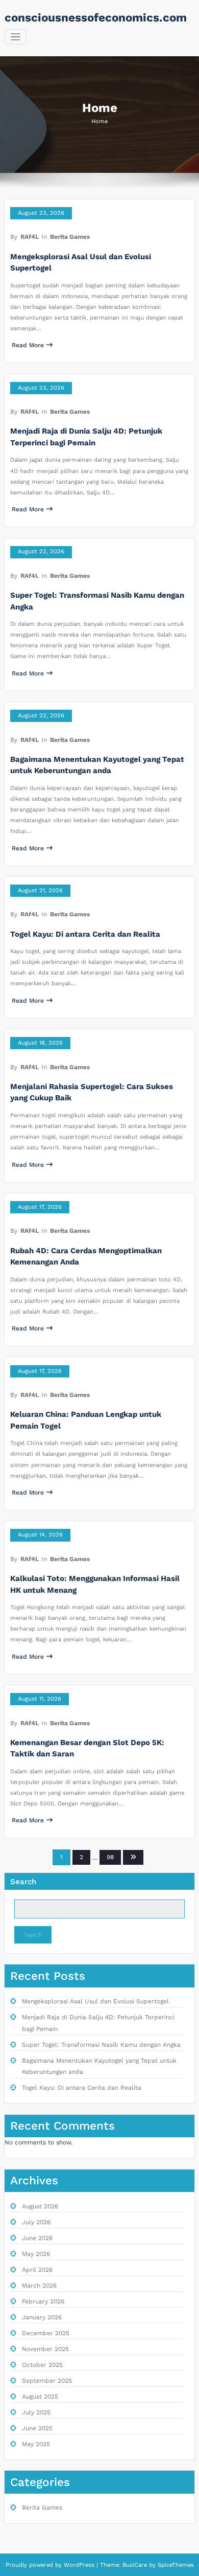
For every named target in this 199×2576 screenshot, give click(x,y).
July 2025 (36, 2412)
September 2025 (47, 2381)
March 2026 (39, 2286)
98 (110, 1857)
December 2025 (46, 2333)
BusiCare (136, 2565)
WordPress (79, 2565)
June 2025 (37, 2428)
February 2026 (43, 2301)
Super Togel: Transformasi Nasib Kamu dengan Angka (101, 2045)
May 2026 (36, 2254)
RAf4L (30, 237)
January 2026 (42, 2317)
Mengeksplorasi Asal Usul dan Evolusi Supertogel (95, 2001)
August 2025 (40, 2397)
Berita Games (70, 237)
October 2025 (42, 2365)
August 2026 (40, 2206)
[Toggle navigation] (16, 37)
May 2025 (36, 2444)
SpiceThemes (175, 2565)
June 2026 (37, 2238)
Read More (28, 345)
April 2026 (37, 2270)
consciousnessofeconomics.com (96, 17)
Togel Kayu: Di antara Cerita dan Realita (85, 934)
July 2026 (36, 2222)
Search (23, 1882)
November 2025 (45, 2349)
